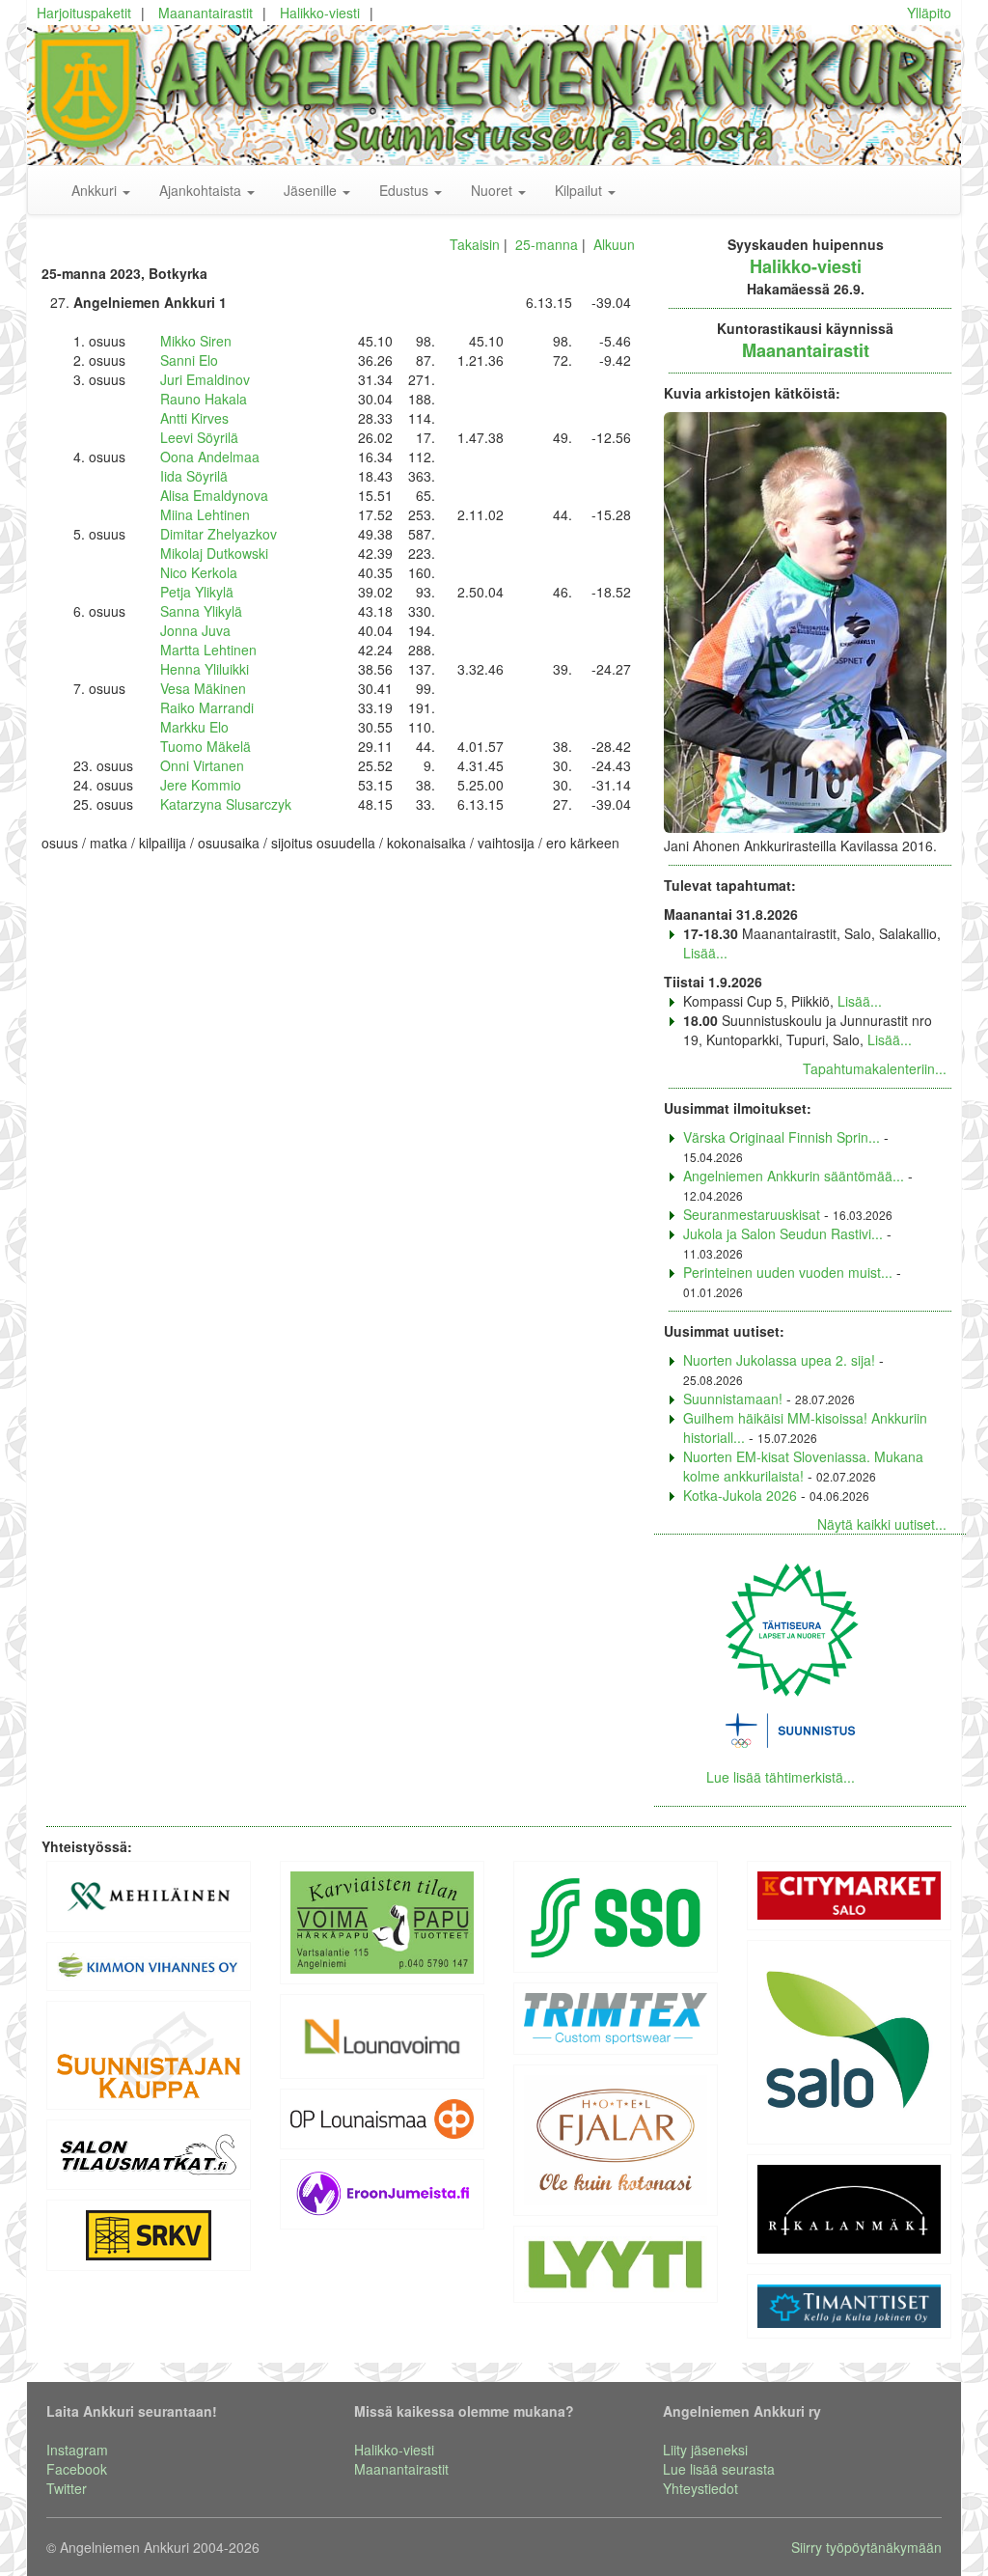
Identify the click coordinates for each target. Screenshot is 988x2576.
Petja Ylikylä (197, 592)
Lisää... (705, 953)
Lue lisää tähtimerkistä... (781, 1777)
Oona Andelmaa (210, 457)
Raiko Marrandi (207, 707)
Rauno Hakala (204, 399)
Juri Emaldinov (205, 379)
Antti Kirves (194, 418)
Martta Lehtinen (208, 650)
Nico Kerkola (199, 572)
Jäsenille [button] (312, 190)
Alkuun (614, 244)
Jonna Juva (195, 630)
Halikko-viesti (320, 13)
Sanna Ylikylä (201, 611)
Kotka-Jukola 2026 (740, 1495)
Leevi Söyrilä (199, 437)
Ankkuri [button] (96, 190)
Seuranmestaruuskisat (752, 1214)
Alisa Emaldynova (214, 495)
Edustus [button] (406, 190)
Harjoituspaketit (84, 13)
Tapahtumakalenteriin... (875, 1068)
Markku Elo (194, 727)
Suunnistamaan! (733, 1399)
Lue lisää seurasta (719, 2469)
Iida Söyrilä (194, 476)
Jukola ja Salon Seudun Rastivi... (783, 1233)
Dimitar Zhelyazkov (219, 534)
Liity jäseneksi (705, 2450)
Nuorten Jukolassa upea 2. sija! (779, 1360)
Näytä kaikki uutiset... (882, 1524)
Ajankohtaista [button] (202, 190)
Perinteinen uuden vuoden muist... (788, 1272)
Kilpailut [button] (580, 190)
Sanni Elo (189, 360)
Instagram (77, 2450)
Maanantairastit (206, 13)
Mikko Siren (196, 341)
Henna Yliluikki (205, 669)
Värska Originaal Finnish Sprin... (782, 1137)
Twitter (67, 2488)
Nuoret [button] (494, 190)
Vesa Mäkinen (203, 688)
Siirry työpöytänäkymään (866, 2547)
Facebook (77, 2469)
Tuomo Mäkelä (206, 746)
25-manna (547, 244)
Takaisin (475, 244)
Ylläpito (929, 13)
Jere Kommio (201, 785)
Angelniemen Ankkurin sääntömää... (794, 1176)
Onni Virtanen (202, 765)
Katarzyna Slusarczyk (226, 804)
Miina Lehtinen (205, 514)
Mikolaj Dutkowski (214, 553)
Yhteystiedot (700, 2488)
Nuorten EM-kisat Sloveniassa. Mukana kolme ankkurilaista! (803, 1466)
